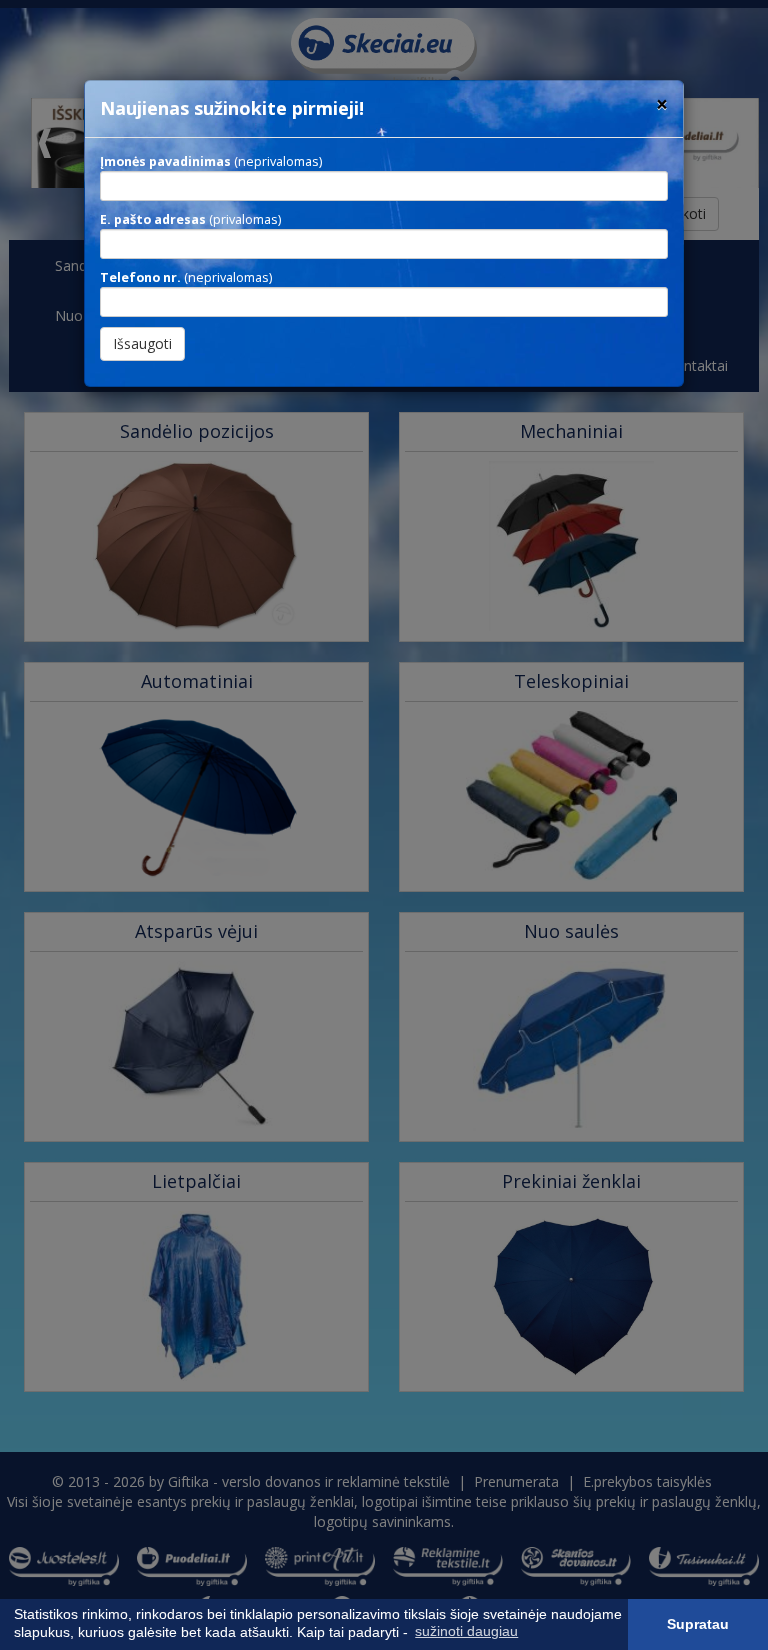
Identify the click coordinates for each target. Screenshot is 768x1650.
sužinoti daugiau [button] (466, 1631)
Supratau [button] (698, 1624)
